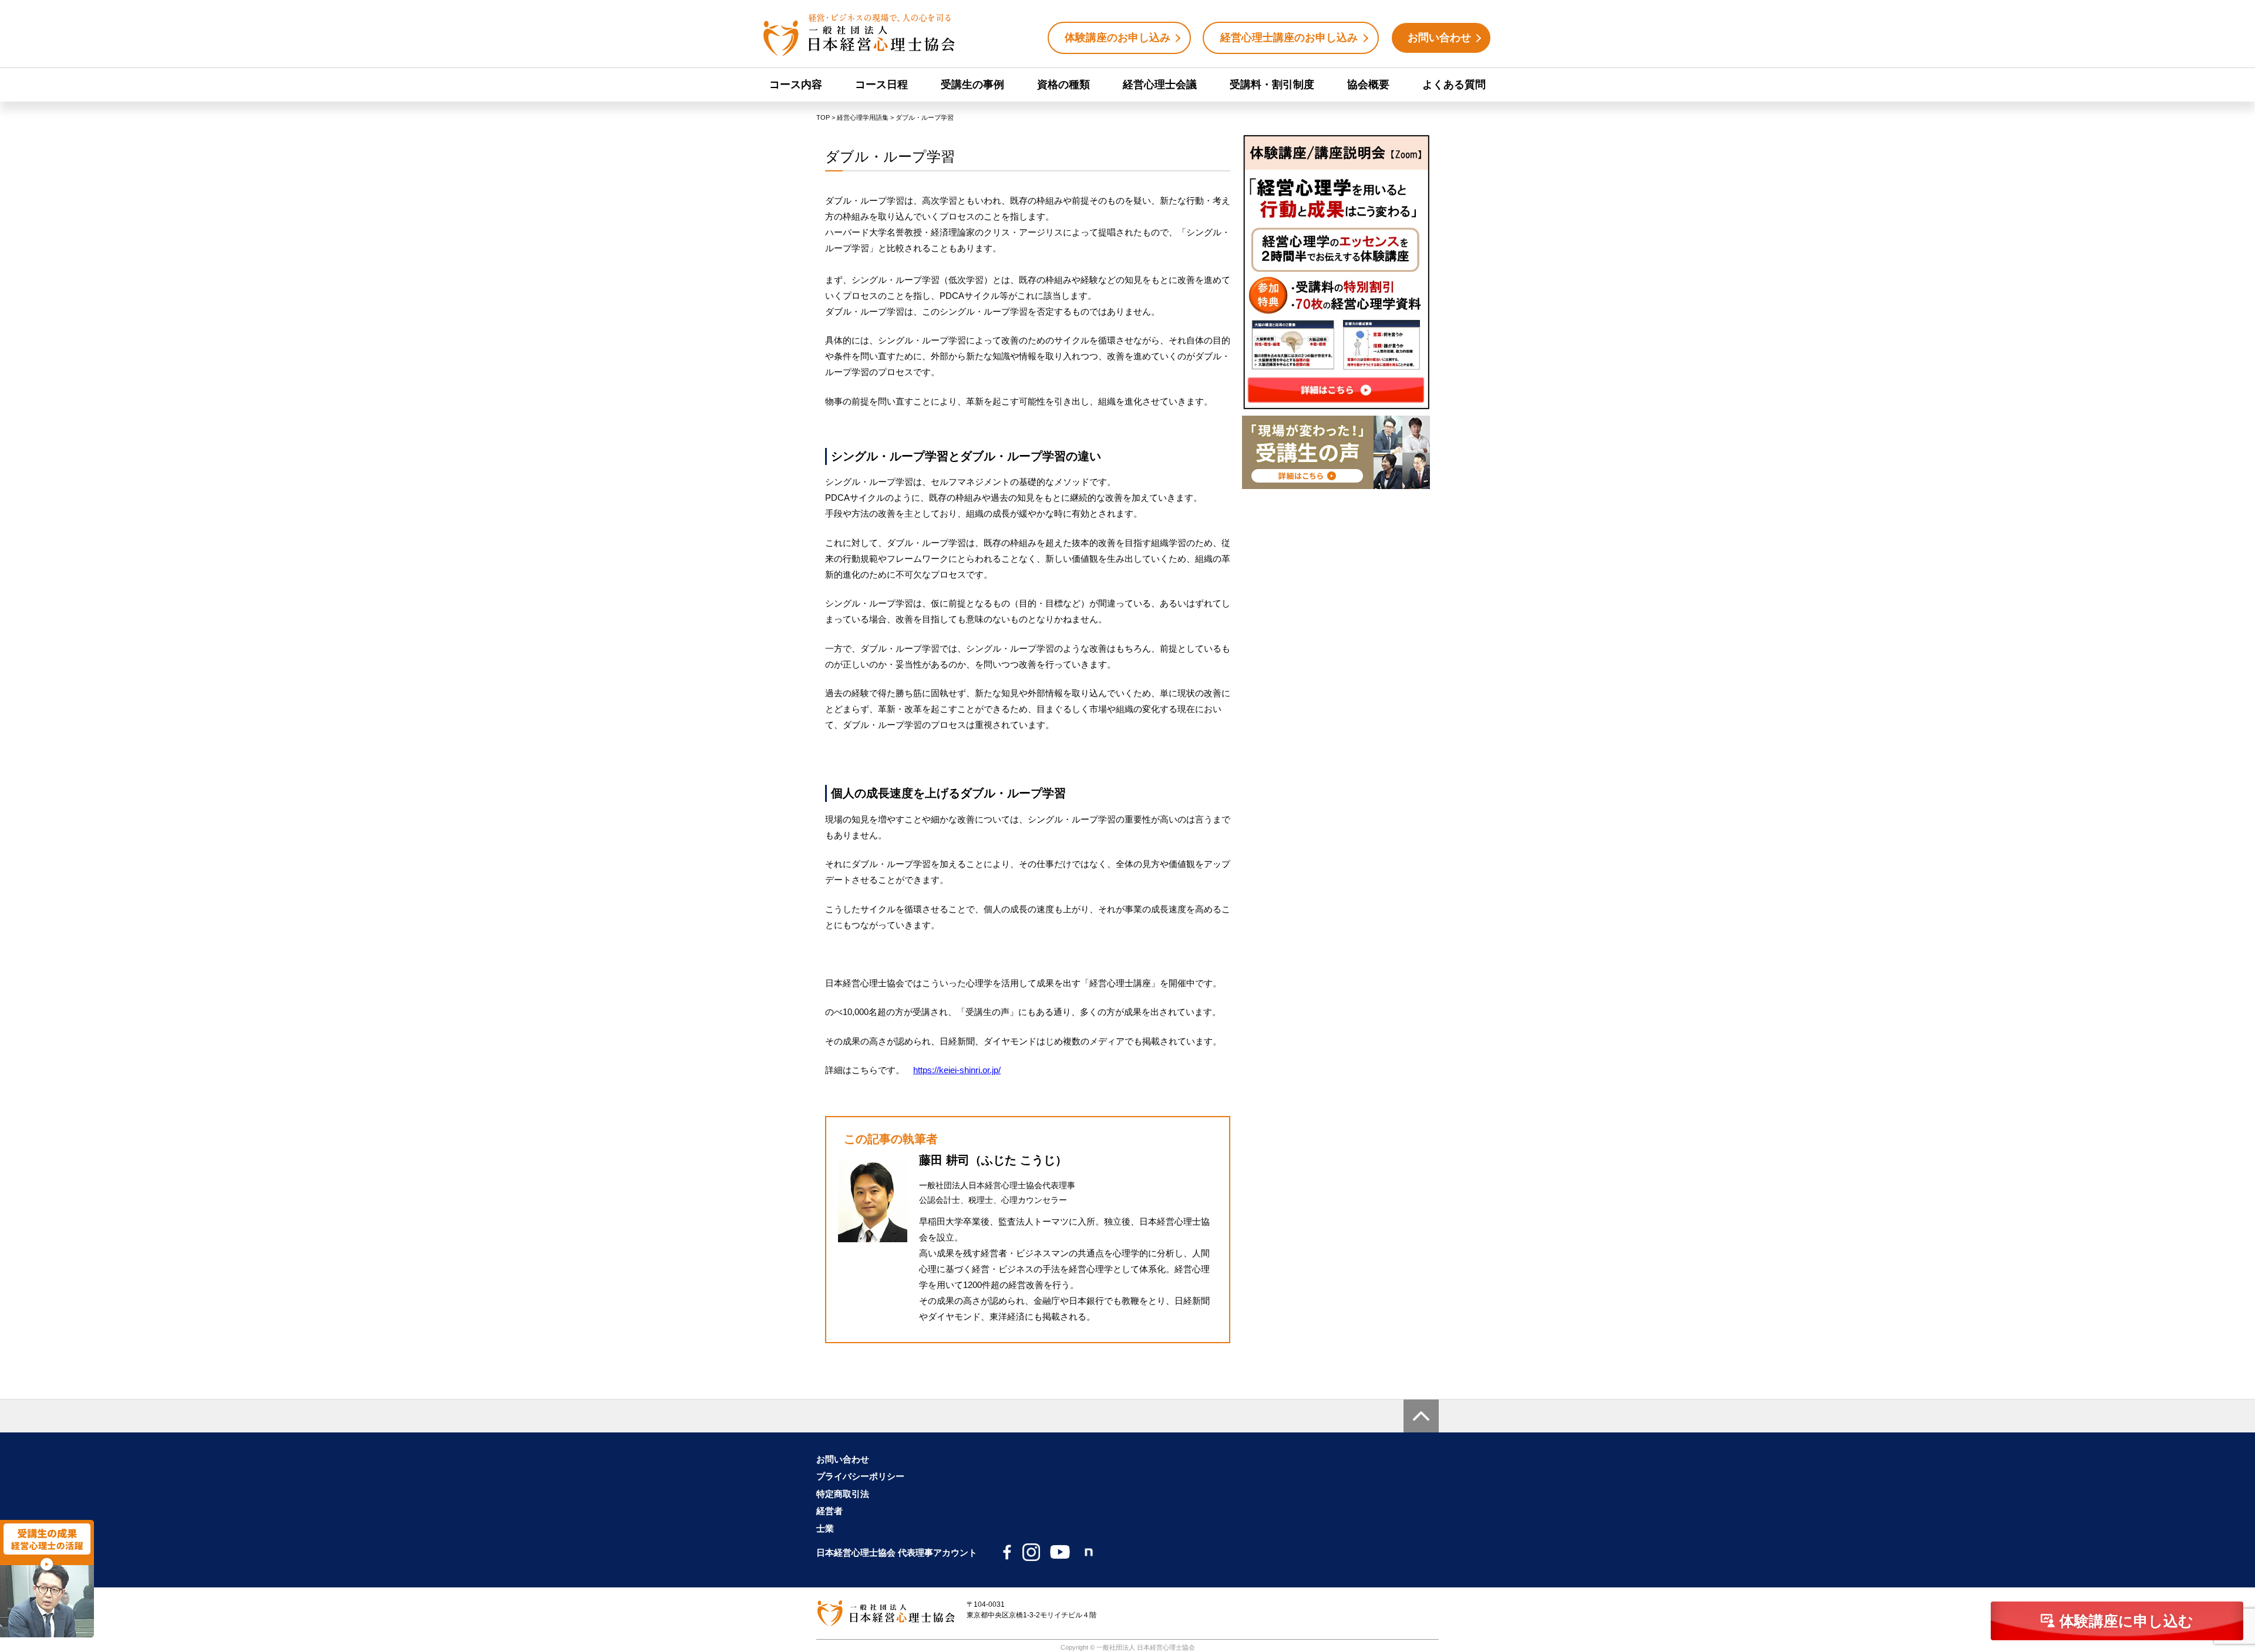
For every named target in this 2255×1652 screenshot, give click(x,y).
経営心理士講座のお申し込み (1289, 38)
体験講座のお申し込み (1118, 38)
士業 (825, 1528)
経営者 (829, 1511)
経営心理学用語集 (863, 117)
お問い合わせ (1439, 38)
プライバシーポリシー (860, 1476)
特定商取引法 (843, 1494)
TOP (823, 117)
